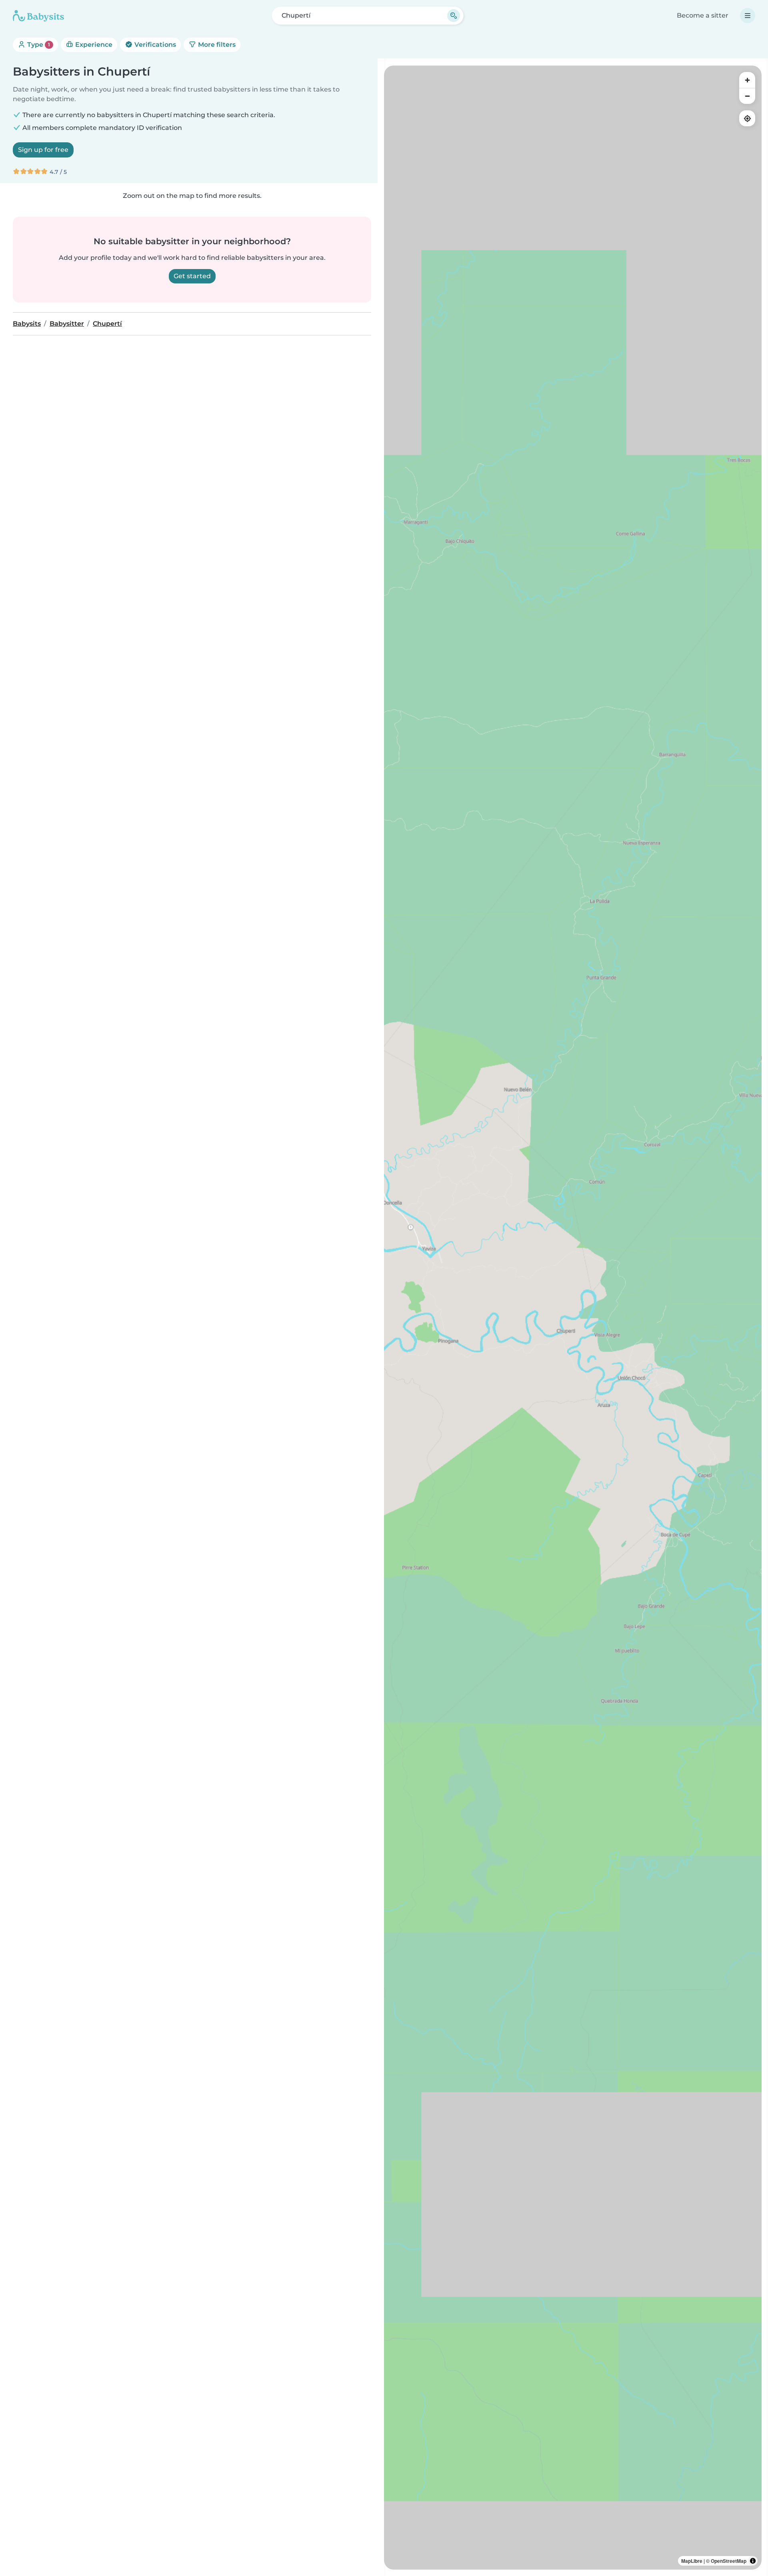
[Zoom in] (747, 80)
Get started (192, 276)
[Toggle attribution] (753, 2561)
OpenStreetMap (729, 2561)
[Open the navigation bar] (748, 16)
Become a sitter (703, 15)
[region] (573, 1318)
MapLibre (692, 2561)
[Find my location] (747, 118)
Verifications (154, 45)
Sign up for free (43, 150)
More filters (216, 45)
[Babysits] (38, 16)
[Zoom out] (747, 96)
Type (38, 45)
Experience (93, 45)
